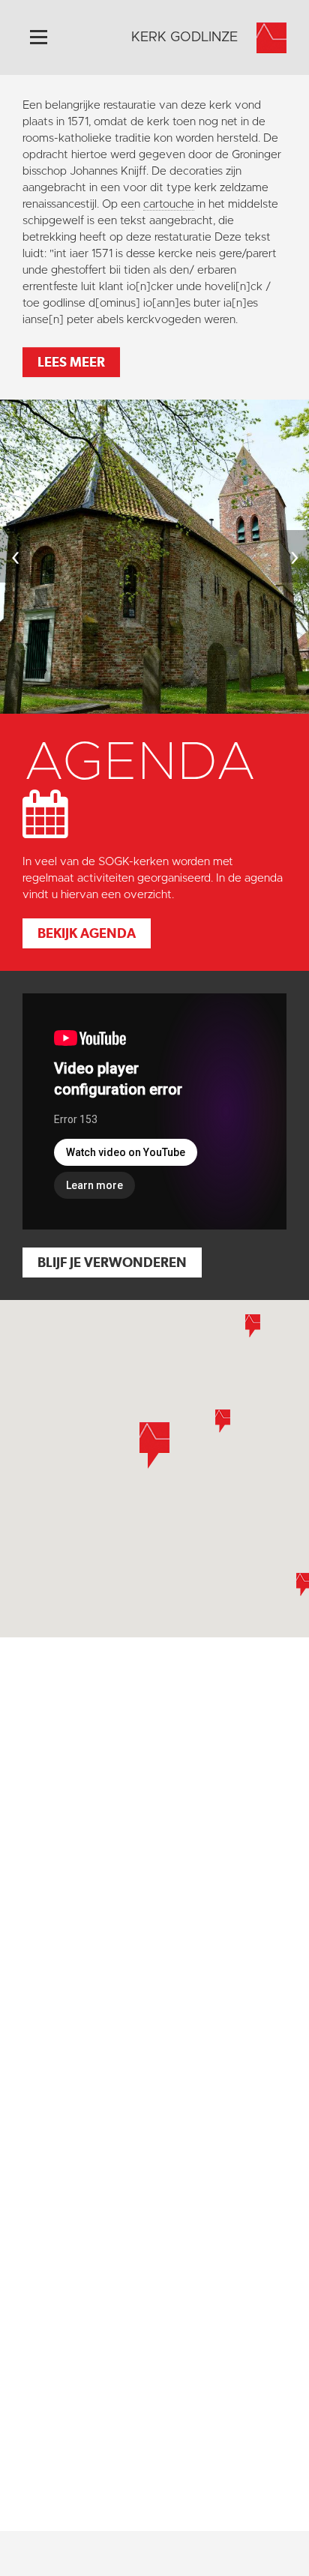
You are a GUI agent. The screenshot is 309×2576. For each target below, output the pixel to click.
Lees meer (71, 362)
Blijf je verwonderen (112, 1262)
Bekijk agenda (87, 933)
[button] (223, 1421)
